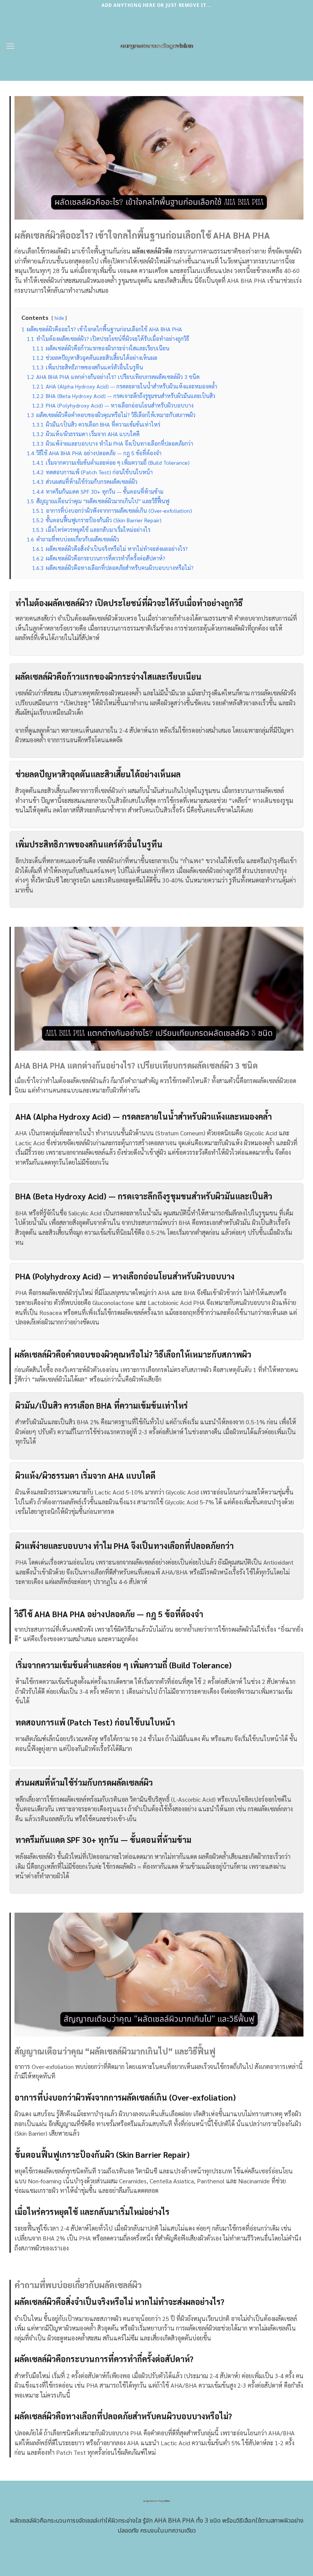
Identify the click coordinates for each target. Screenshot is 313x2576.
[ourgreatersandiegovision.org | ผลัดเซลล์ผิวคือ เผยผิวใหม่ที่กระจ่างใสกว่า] (157, 46)
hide (59, 318)
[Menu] (10, 46)
